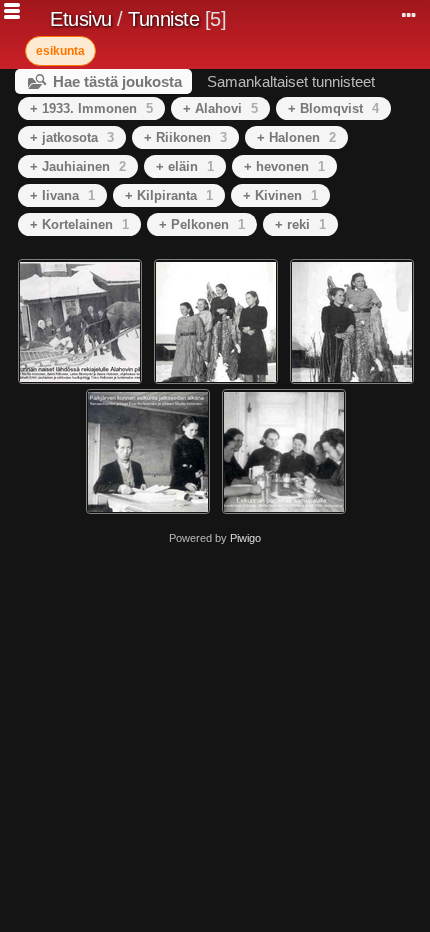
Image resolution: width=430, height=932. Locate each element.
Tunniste (163, 19)
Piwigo (245, 538)
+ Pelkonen (202, 224)
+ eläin (185, 166)
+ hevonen (284, 166)
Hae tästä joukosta (117, 81)
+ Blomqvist (333, 108)
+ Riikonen (185, 137)
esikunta (60, 51)
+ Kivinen (280, 195)
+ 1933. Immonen (91, 108)
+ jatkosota (72, 137)
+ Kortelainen (79, 224)
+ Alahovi (220, 108)
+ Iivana (62, 195)
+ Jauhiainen (78, 166)
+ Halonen (296, 137)
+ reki (300, 224)
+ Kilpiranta (169, 195)
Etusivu (81, 19)
